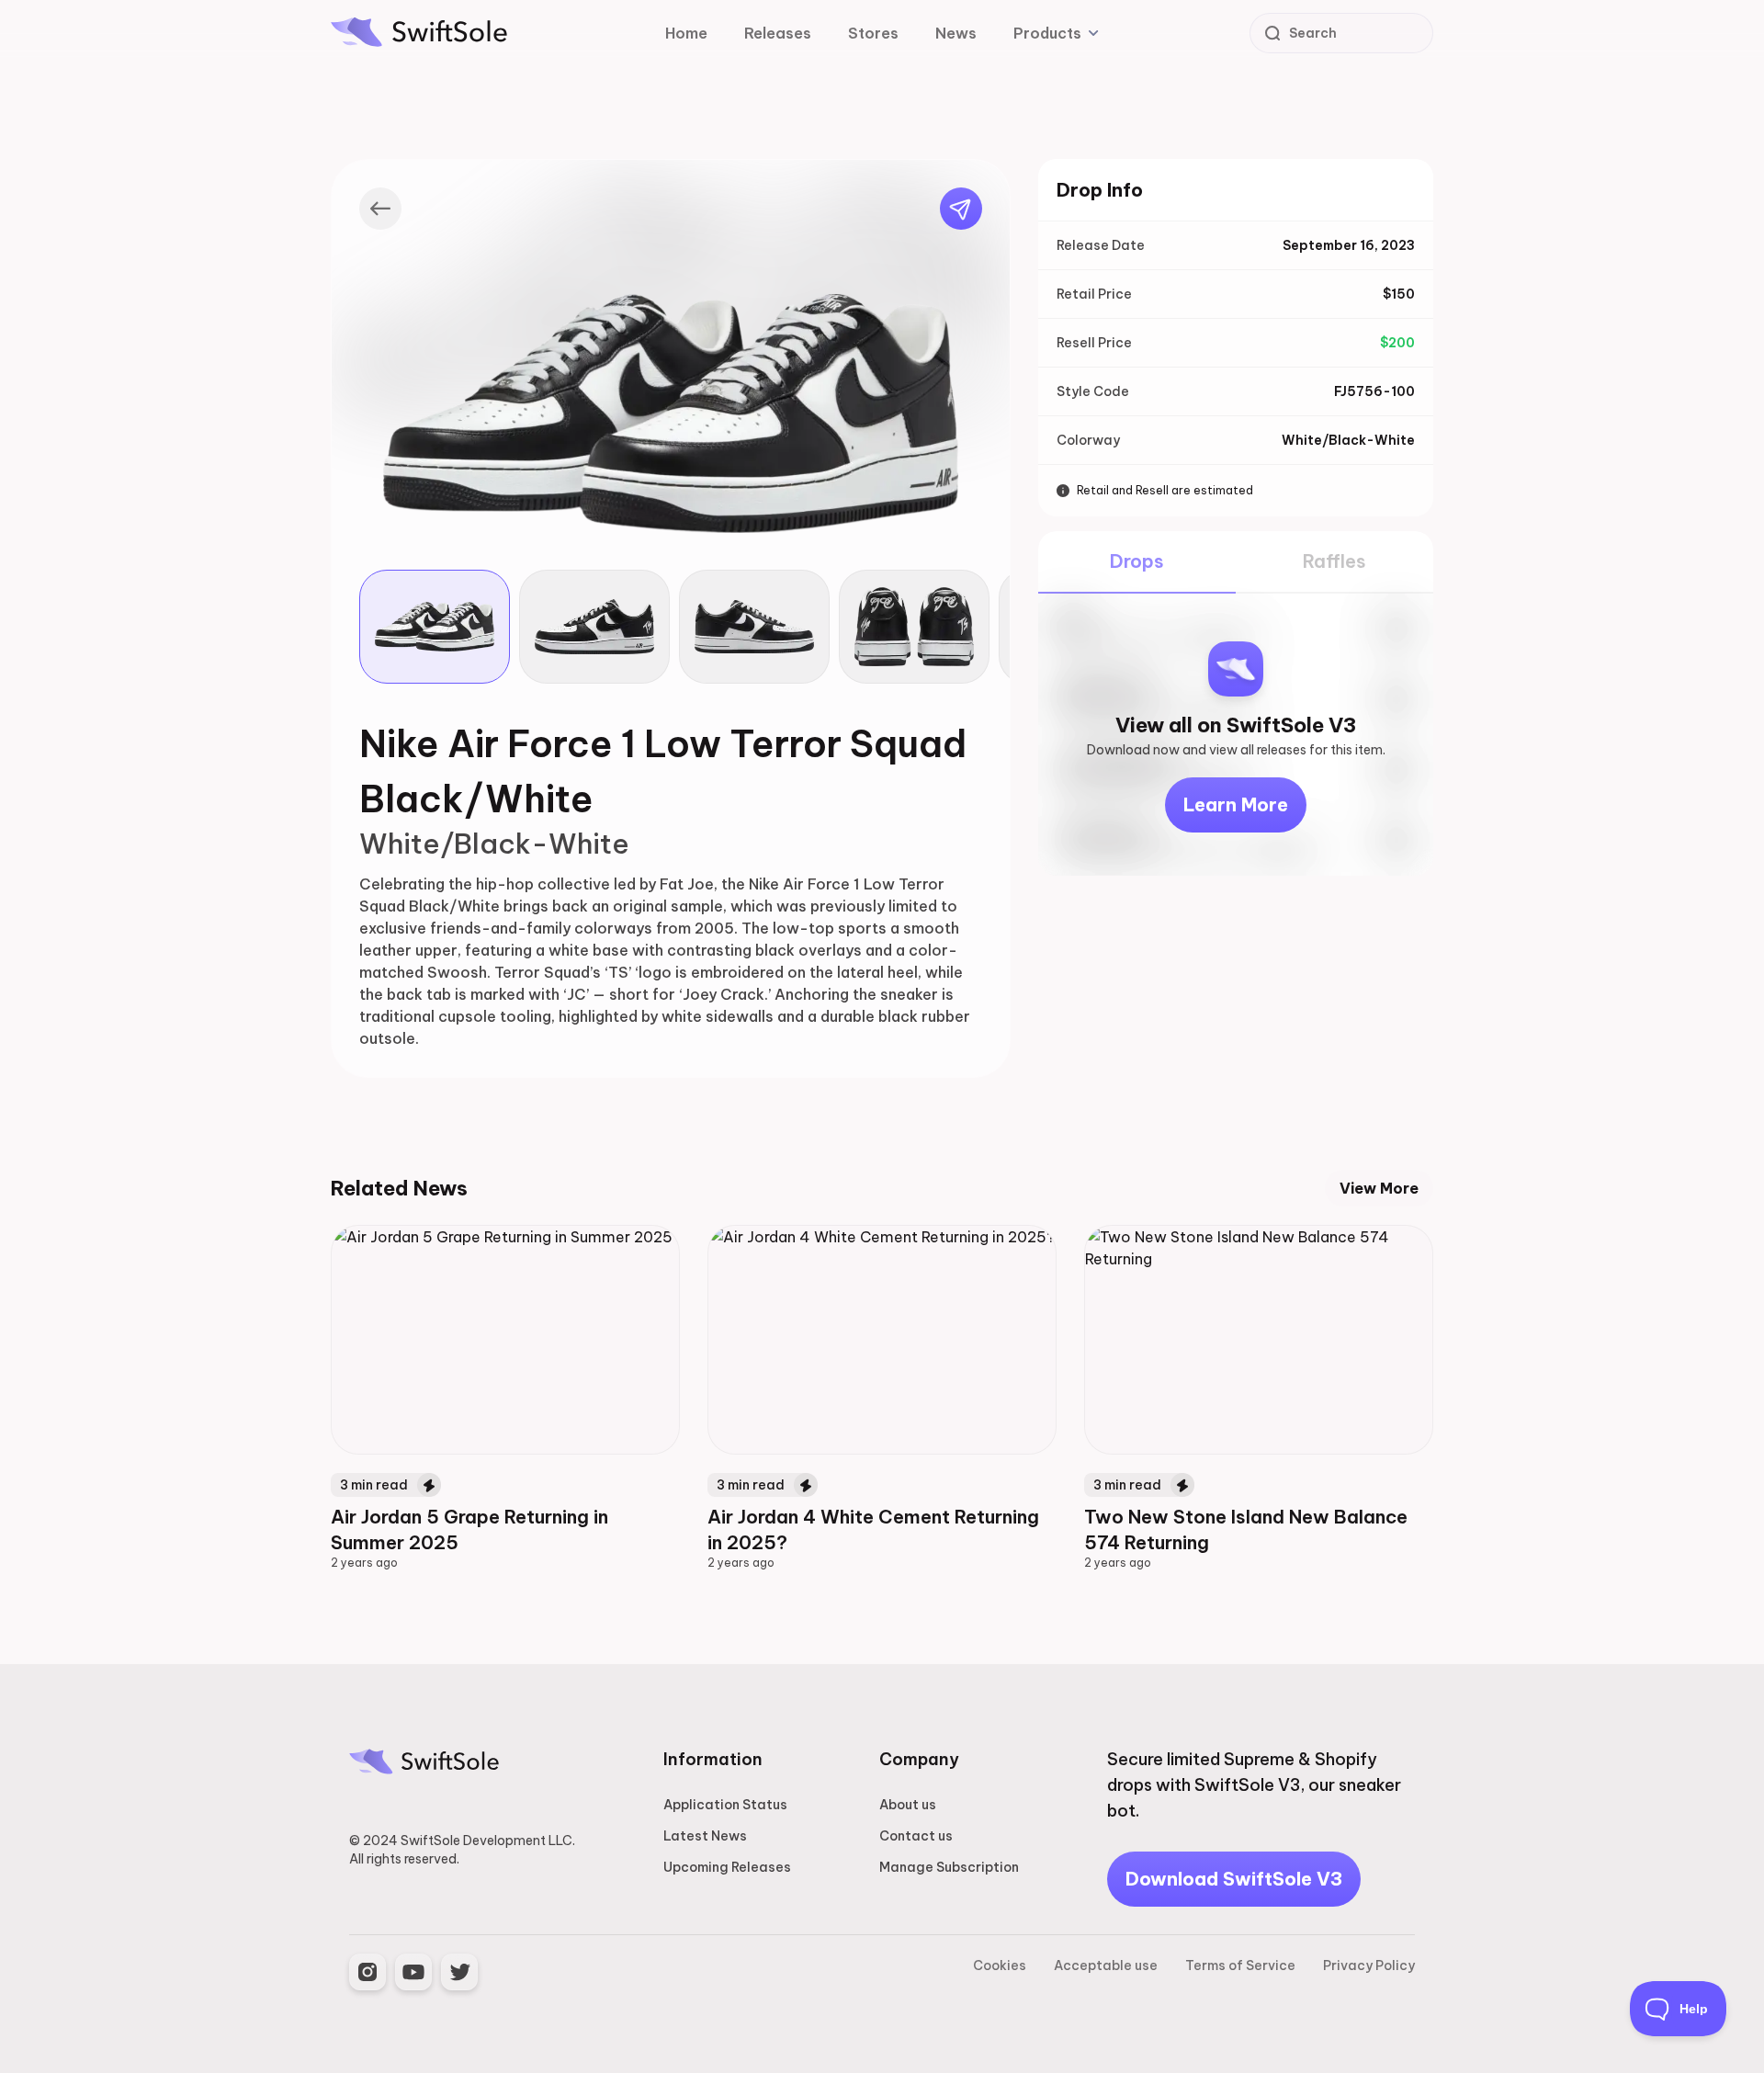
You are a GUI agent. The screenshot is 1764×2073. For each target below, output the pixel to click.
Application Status (725, 1805)
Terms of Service (1240, 1965)
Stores (873, 33)
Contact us (916, 1836)
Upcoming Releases (727, 1867)
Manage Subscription (949, 1867)
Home (686, 33)
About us (908, 1805)
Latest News (705, 1836)
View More (1379, 1188)
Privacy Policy (1369, 1965)
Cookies (1000, 1965)
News (956, 33)
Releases (778, 33)
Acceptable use (1106, 1965)
